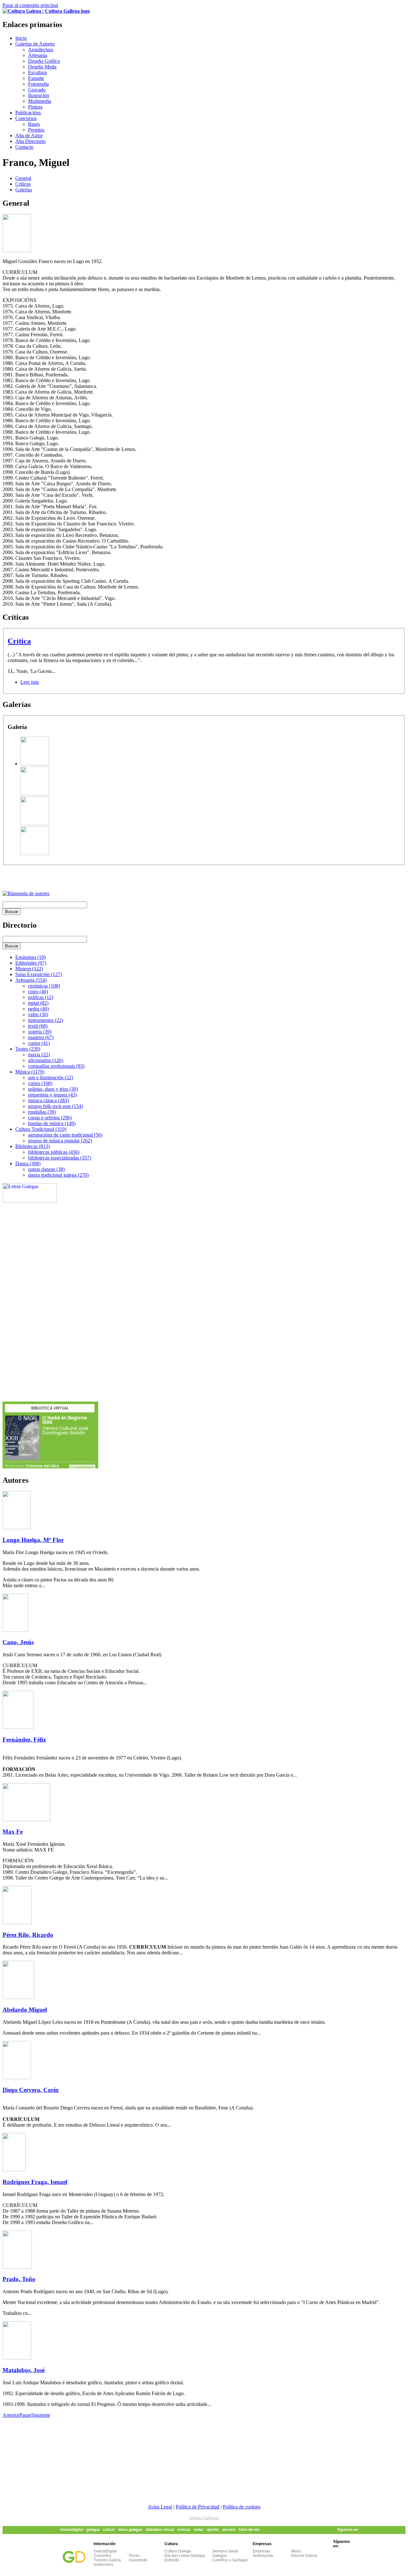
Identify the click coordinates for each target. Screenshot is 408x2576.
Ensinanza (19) (30, 957)
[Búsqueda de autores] (26, 893)
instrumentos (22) (46, 1020)
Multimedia (40, 101)
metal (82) (38, 1003)
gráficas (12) (41, 997)
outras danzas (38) (46, 1169)
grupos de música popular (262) (60, 1141)
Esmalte (36, 78)
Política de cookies (242, 2507)
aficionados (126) (46, 1060)
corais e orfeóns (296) (50, 1118)
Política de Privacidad (197, 2507)
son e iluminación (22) (51, 1077)
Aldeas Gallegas (204, 2518)
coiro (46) (38, 992)
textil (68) (38, 1026)
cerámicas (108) (44, 986)
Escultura (37, 72)
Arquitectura (41, 50)
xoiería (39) (40, 1032)
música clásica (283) (48, 1100)
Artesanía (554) (31, 980)
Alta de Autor (29, 136)
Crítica (19, 641)
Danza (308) (28, 1163)
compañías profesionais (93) (56, 1066)
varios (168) (40, 1083)
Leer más (30, 682)
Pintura (35, 107)
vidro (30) (38, 1014)
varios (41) (39, 1043)
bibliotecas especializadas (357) (60, 1158)
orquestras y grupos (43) (52, 1095)
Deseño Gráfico (44, 61)
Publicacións (28, 113)
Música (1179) (30, 1072)
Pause (25, 2415)
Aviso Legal (160, 2507)
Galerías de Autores (35, 44)
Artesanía (38, 55)
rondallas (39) (42, 1112)
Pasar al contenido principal (30, 5)
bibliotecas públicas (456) (54, 1152)
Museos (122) (29, 969)
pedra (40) (38, 1009)
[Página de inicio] (46, 11)
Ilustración (39, 95)
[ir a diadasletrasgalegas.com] (30, 1201)
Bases (34, 124)
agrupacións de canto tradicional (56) (65, 1135)
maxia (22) (39, 1055)
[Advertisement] (77, 875)
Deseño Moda (42, 67)
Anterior (11, 2415)
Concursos (26, 118)
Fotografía (38, 84)
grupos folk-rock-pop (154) (55, 1106)
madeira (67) (41, 1037)
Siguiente (41, 2415)
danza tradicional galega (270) (58, 1175)
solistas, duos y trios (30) (53, 1089)
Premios (36, 130)
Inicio (21, 38)
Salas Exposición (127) (39, 974)
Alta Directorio (30, 141)
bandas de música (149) (52, 1123)
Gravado (37, 90)
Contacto (24, 147)
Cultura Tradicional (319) (41, 1129)
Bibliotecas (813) (33, 1146)
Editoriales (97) (31, 963)
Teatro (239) (28, 1049)
